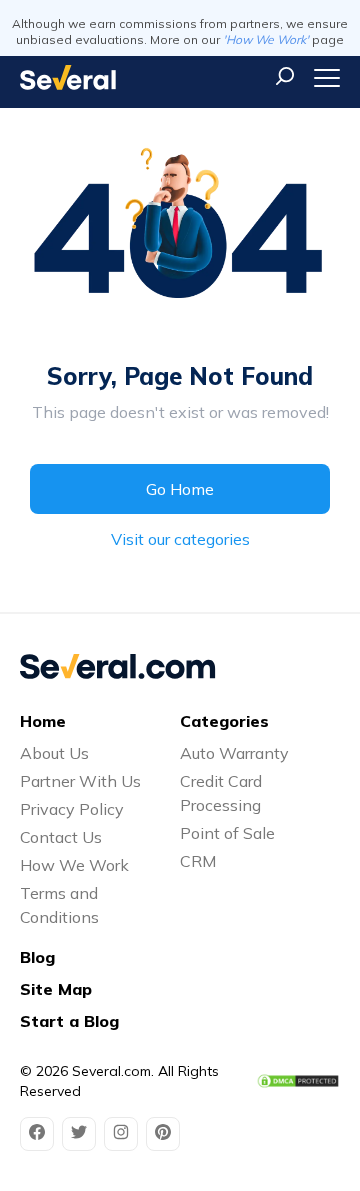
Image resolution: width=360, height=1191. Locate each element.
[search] (285, 76)
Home (43, 721)
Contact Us (61, 837)
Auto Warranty (234, 753)
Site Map (56, 989)
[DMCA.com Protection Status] (298, 1081)
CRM (198, 861)
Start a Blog (69, 1021)
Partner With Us (80, 781)
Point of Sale (227, 833)
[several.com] (68, 77)
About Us (54, 753)
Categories (224, 721)
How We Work (74, 865)
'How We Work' (266, 39)
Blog (37, 957)
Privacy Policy (72, 809)
